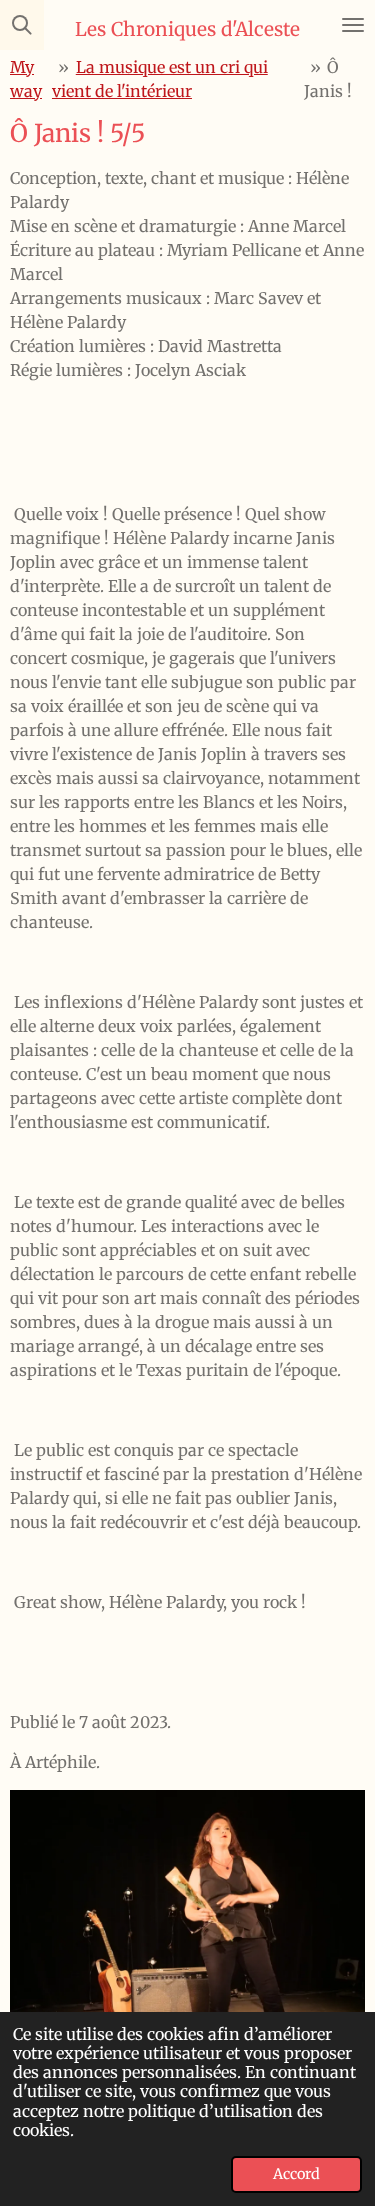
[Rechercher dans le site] (22, 25)
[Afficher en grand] (187, 1923)
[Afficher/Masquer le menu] (353, 25)
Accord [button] (296, 2174)
